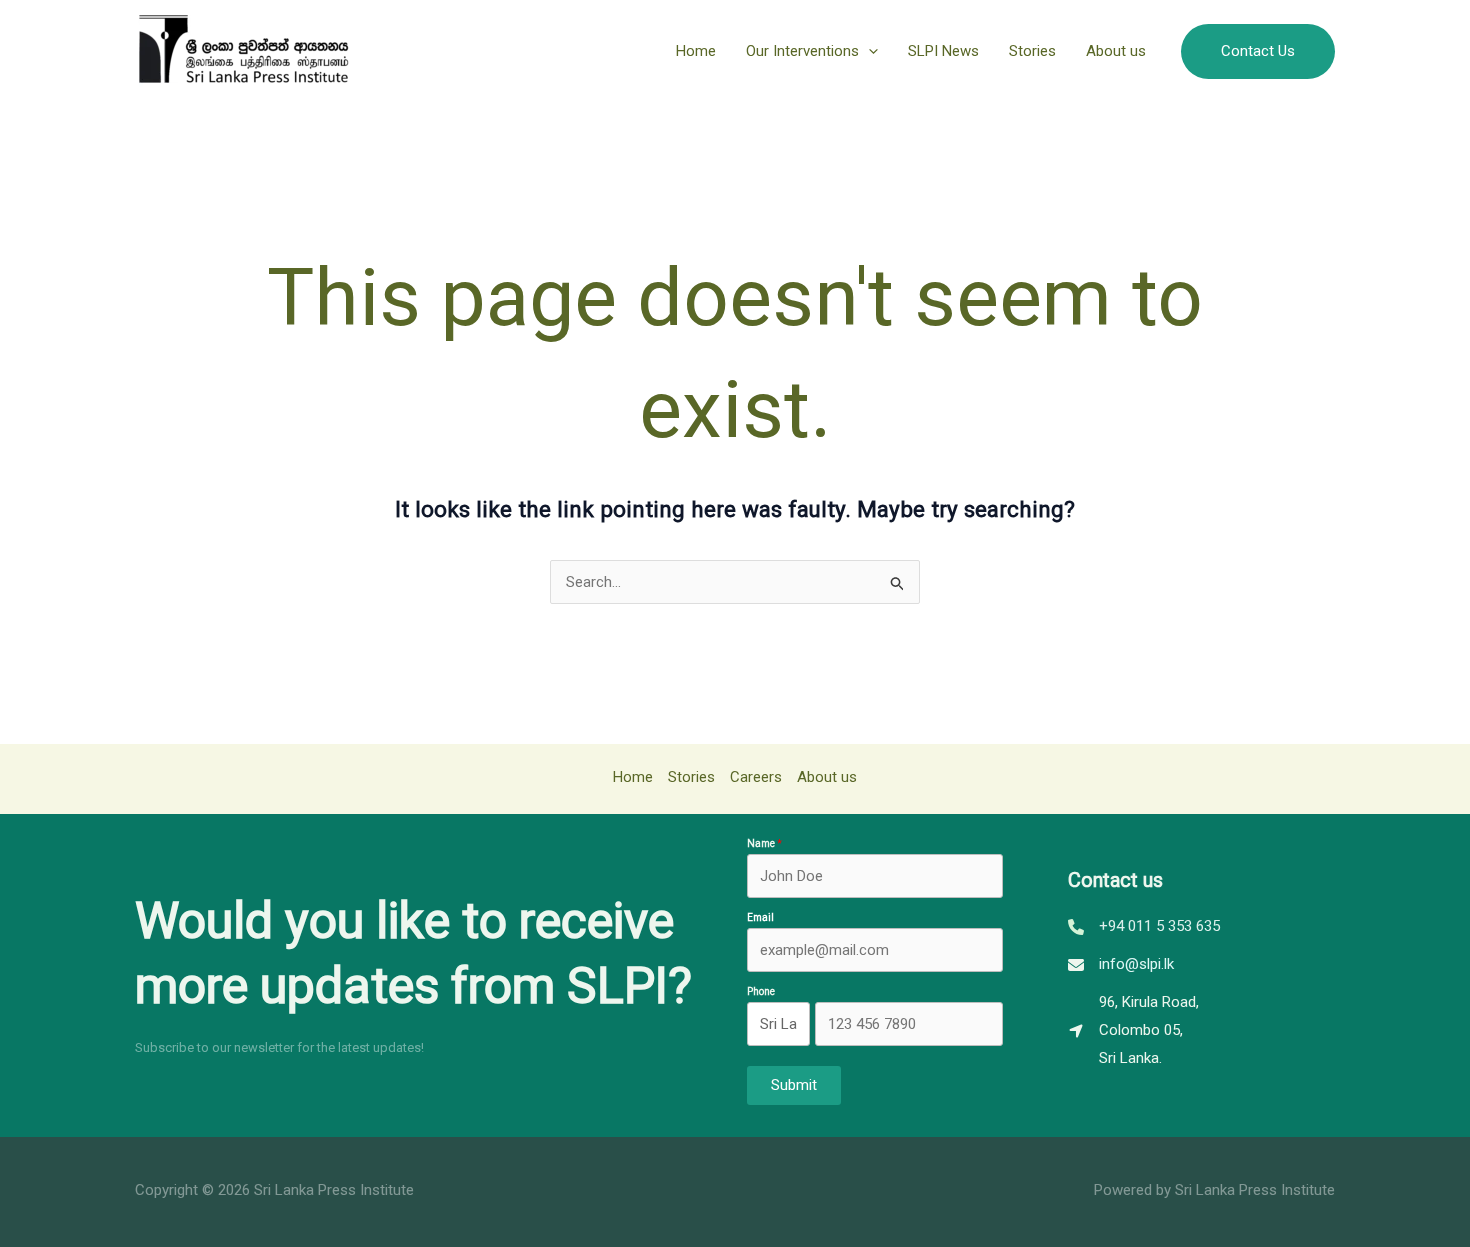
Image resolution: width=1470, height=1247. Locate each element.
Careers (756, 777)
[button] (868, 51)
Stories (1032, 51)
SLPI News (943, 51)
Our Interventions (802, 51)
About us (1116, 51)
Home (696, 51)
